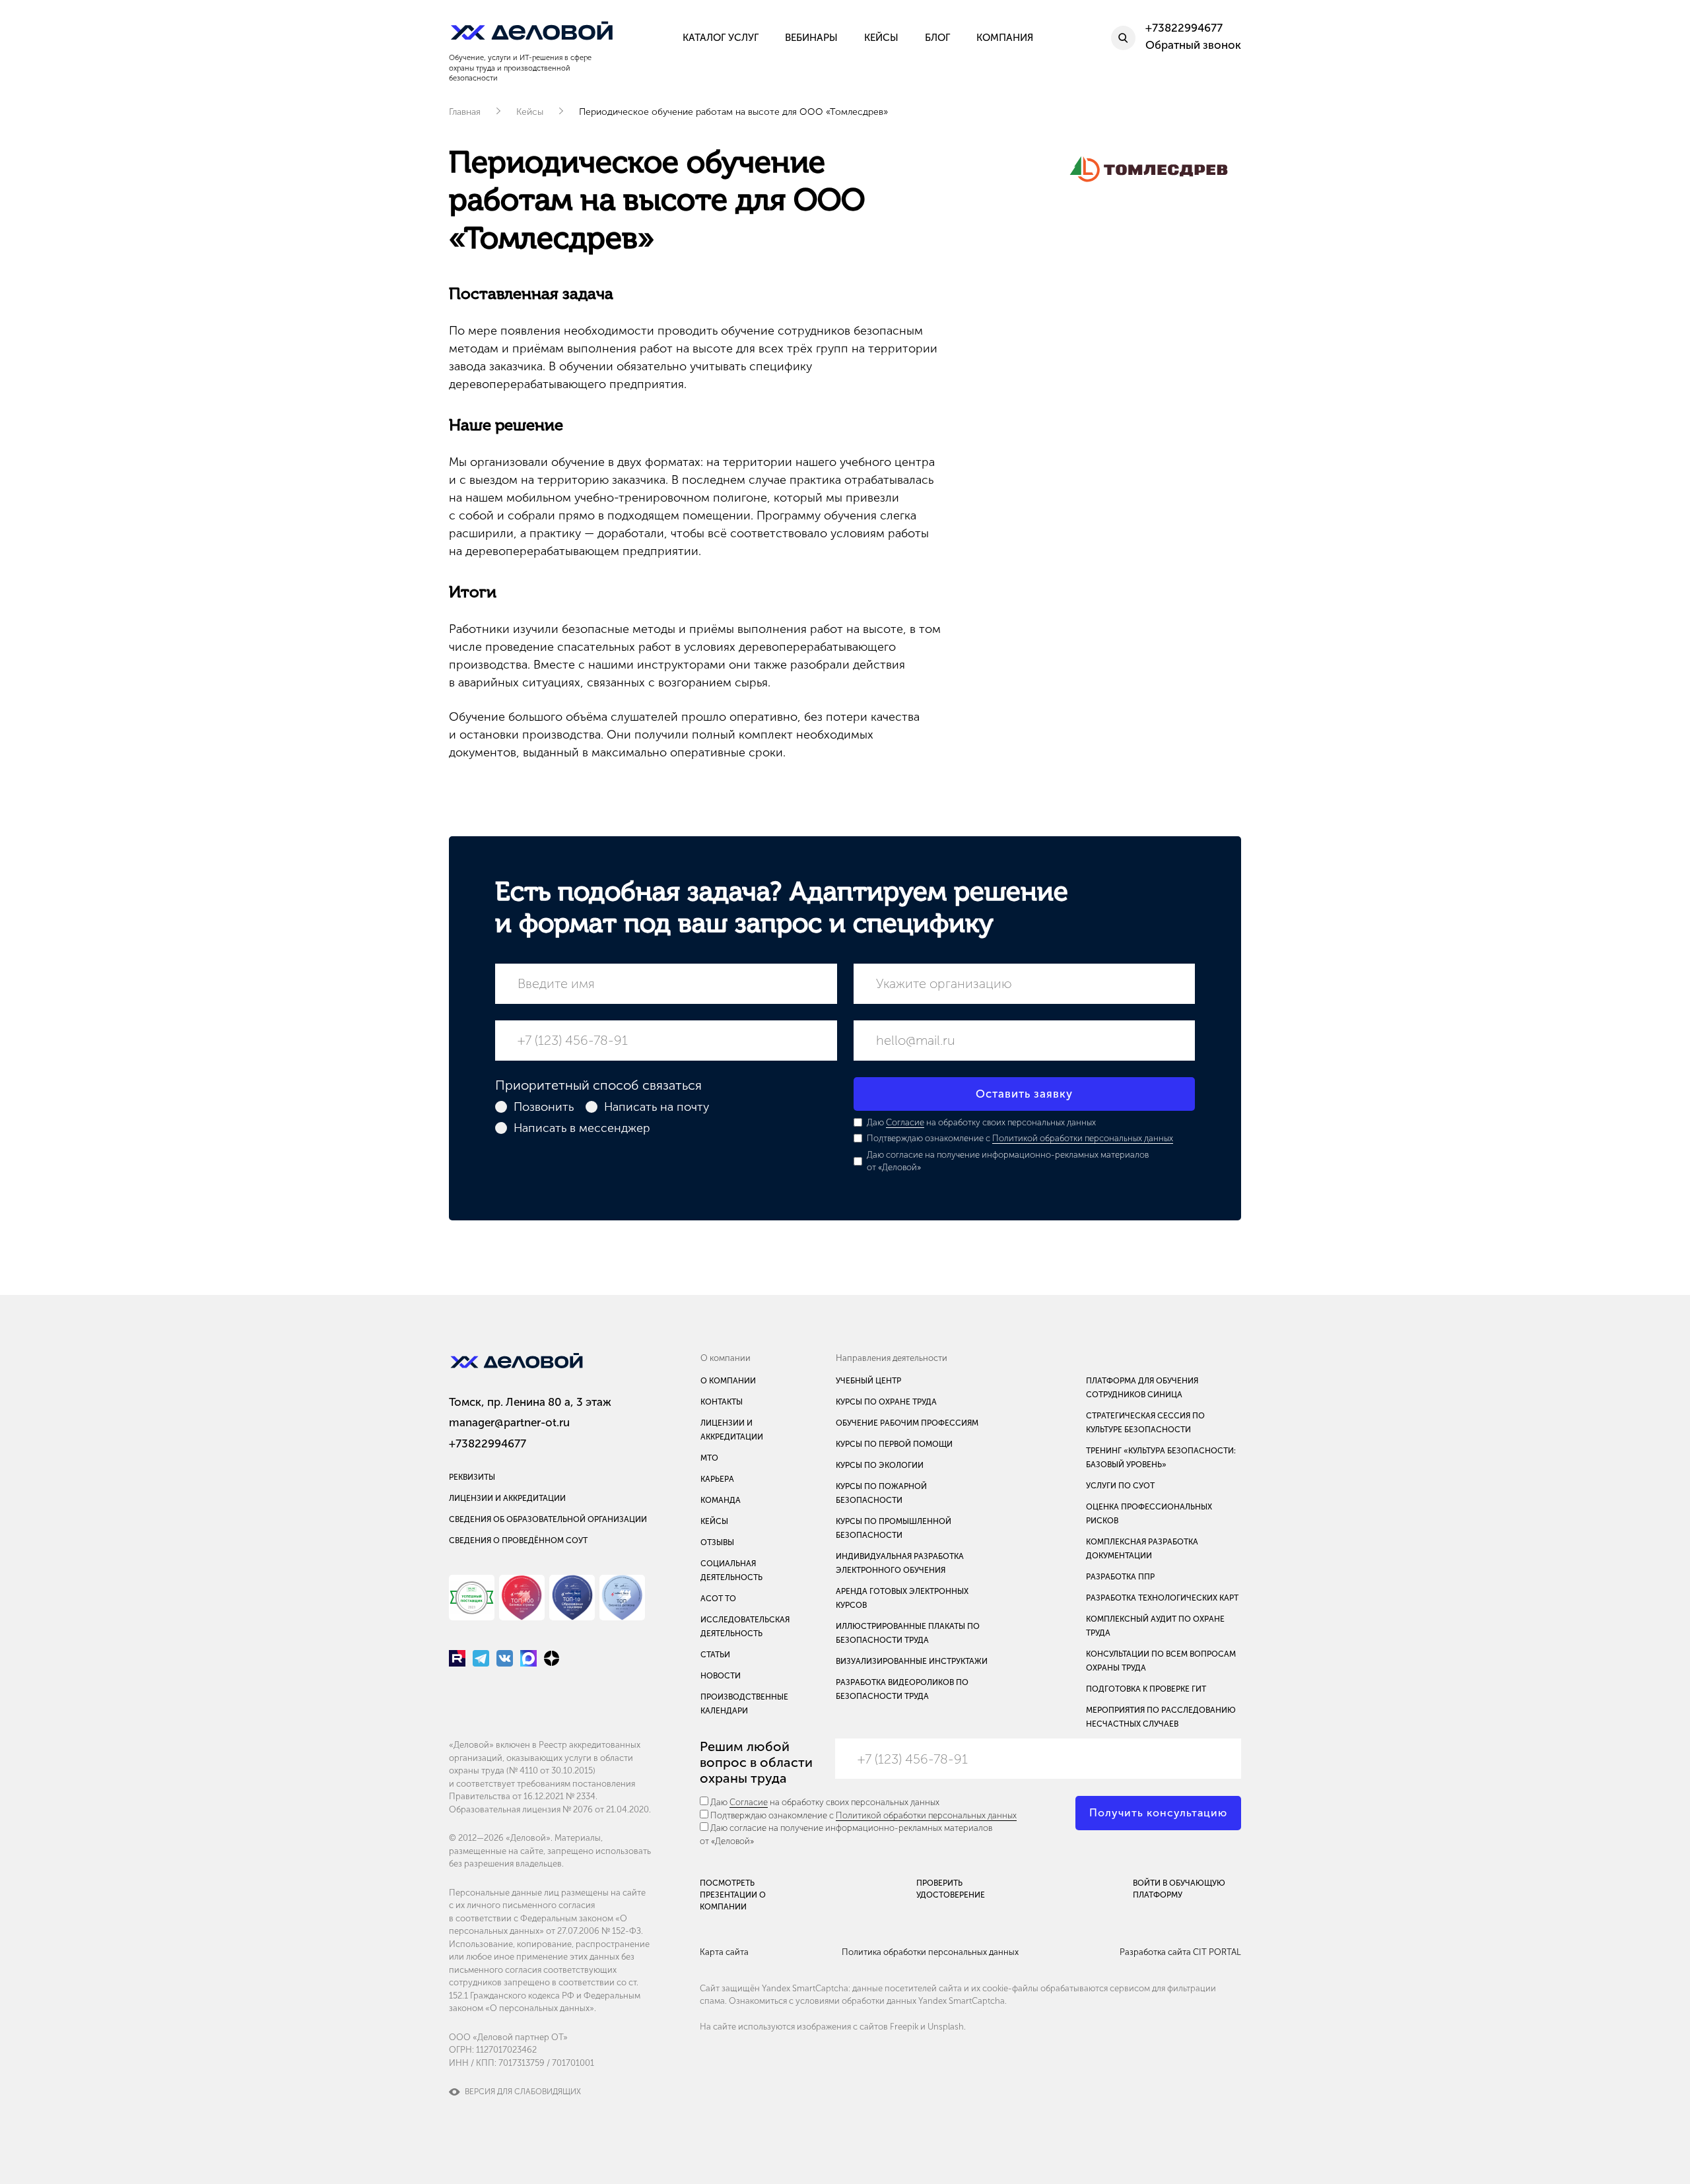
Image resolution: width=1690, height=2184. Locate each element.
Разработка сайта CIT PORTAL (1180, 1952)
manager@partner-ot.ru (509, 1422)
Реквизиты (472, 1477)
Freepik (904, 2027)
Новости (721, 1676)
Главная (465, 112)
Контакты (722, 1402)
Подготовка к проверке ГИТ (1146, 1689)
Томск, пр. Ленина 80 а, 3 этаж (530, 1402)
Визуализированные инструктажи (912, 1661)
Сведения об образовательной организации (548, 1519)
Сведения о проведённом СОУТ (518, 1540)
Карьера (717, 1479)
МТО (709, 1458)
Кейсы (530, 112)
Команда (721, 1500)
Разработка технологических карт (1162, 1598)
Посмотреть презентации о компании (733, 1895)
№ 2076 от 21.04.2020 (606, 1809)
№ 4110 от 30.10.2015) (552, 1770)
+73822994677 (488, 1443)
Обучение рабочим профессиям (907, 1423)
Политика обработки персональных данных (930, 1952)
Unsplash (946, 2027)
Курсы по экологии (880, 1465)
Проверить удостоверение (951, 1889)
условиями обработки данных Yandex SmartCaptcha (900, 2001)
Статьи (715, 1655)
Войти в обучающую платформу (1179, 1889)
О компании (728, 1381)
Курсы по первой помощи (894, 1444)
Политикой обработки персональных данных (1083, 1138)
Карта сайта (724, 1952)
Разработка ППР (1120, 1577)
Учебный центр (868, 1381)
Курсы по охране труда (886, 1402)
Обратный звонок (1193, 45)
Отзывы (717, 1542)
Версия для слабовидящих (523, 2092)
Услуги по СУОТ (1120, 1486)
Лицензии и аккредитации (507, 1498)
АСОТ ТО (718, 1599)
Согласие (905, 1122)
